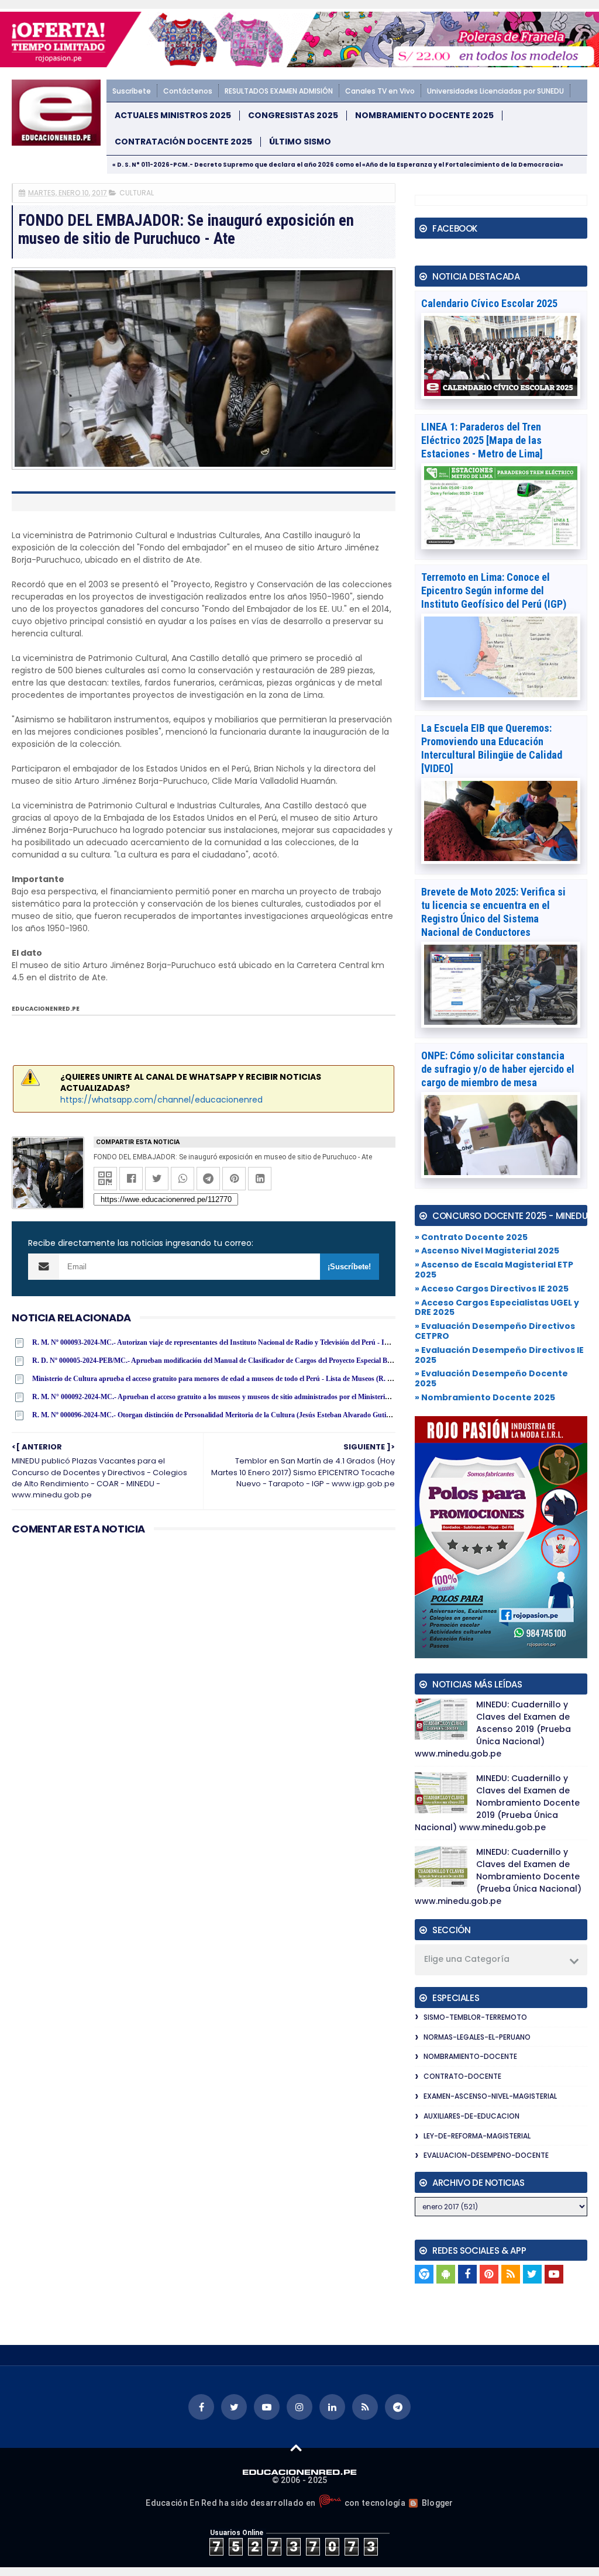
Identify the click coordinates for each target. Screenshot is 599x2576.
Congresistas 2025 (293, 116)
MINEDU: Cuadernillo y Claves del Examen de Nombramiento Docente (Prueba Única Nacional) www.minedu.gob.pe (498, 1876)
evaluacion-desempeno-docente (486, 2155)
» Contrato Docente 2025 (471, 1237)
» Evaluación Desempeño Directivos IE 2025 (499, 1355)
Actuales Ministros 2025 (173, 116)
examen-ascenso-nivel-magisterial (490, 2096)
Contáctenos (188, 91)
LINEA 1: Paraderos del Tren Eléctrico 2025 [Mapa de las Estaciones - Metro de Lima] (482, 440)
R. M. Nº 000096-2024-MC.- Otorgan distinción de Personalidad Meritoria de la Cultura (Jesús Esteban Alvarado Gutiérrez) (218, 1415)
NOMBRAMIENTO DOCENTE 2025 (424, 116)
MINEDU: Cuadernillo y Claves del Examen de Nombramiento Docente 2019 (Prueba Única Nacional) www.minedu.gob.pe (497, 1803)
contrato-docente (462, 2076)
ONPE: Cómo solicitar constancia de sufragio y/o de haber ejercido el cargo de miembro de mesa (498, 1069)
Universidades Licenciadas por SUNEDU (495, 91)
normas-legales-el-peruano (477, 2037)
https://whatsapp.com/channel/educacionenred (161, 1100)
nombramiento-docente (470, 2056)
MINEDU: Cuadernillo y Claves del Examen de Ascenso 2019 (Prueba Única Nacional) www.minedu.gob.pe (493, 1729)
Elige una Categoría (467, 1959)
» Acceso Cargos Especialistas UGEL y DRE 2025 (497, 1308)
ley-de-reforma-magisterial (477, 2136)
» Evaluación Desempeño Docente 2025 (491, 1378)
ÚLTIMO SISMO (300, 142)
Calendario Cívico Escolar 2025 (489, 303)
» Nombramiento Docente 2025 (485, 1397)
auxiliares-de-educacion (471, 2116)
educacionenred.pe (46, 1009)
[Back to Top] (296, 2447)
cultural (137, 193)
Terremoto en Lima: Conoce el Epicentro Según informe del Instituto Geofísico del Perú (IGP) (494, 590)
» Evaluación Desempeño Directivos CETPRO (495, 1331)
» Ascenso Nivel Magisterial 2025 (487, 1251)
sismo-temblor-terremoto (475, 2017)
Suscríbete (132, 91)
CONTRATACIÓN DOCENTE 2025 (183, 142)
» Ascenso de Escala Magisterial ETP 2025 (494, 1270)
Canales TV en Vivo (380, 91)
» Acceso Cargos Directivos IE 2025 (492, 1289)
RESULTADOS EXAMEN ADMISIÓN (279, 91)
